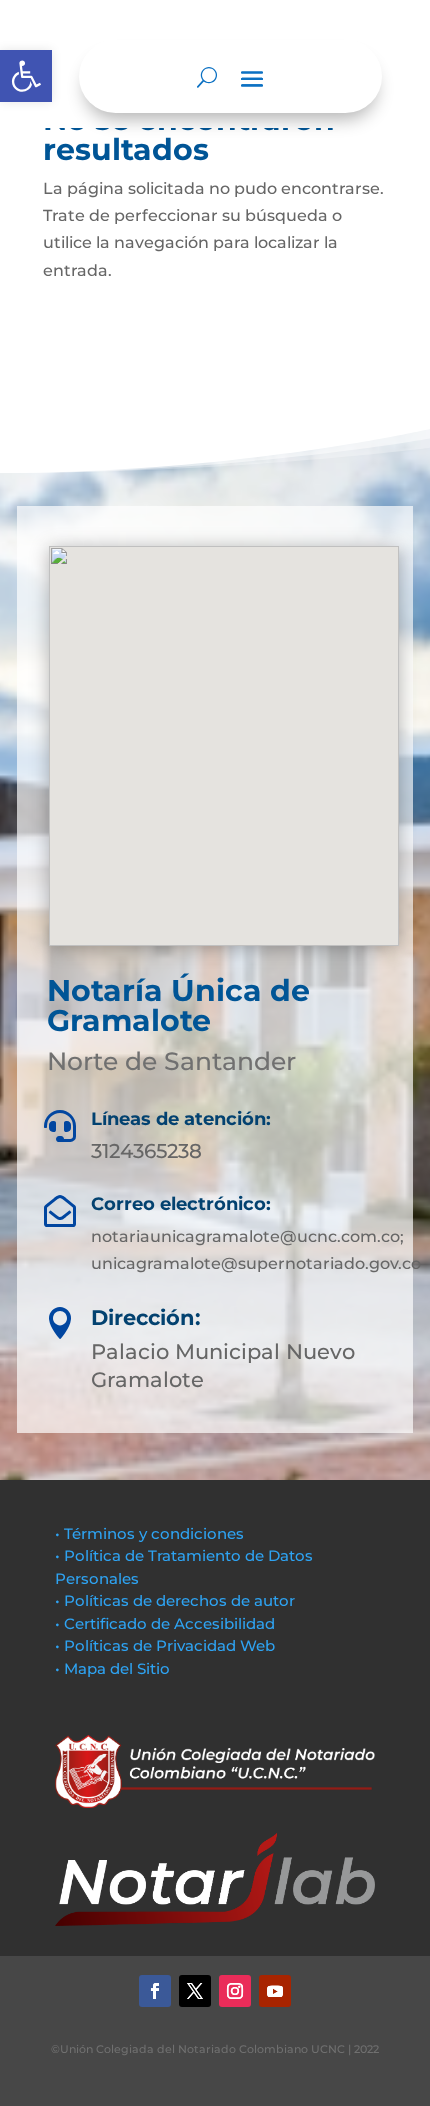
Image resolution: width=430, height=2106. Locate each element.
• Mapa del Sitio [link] (114, 1668)
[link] (26, 76)
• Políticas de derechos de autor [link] (175, 1600)
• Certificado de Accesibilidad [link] (165, 1623)
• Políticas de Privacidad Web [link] (165, 1645)
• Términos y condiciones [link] (149, 1533)
